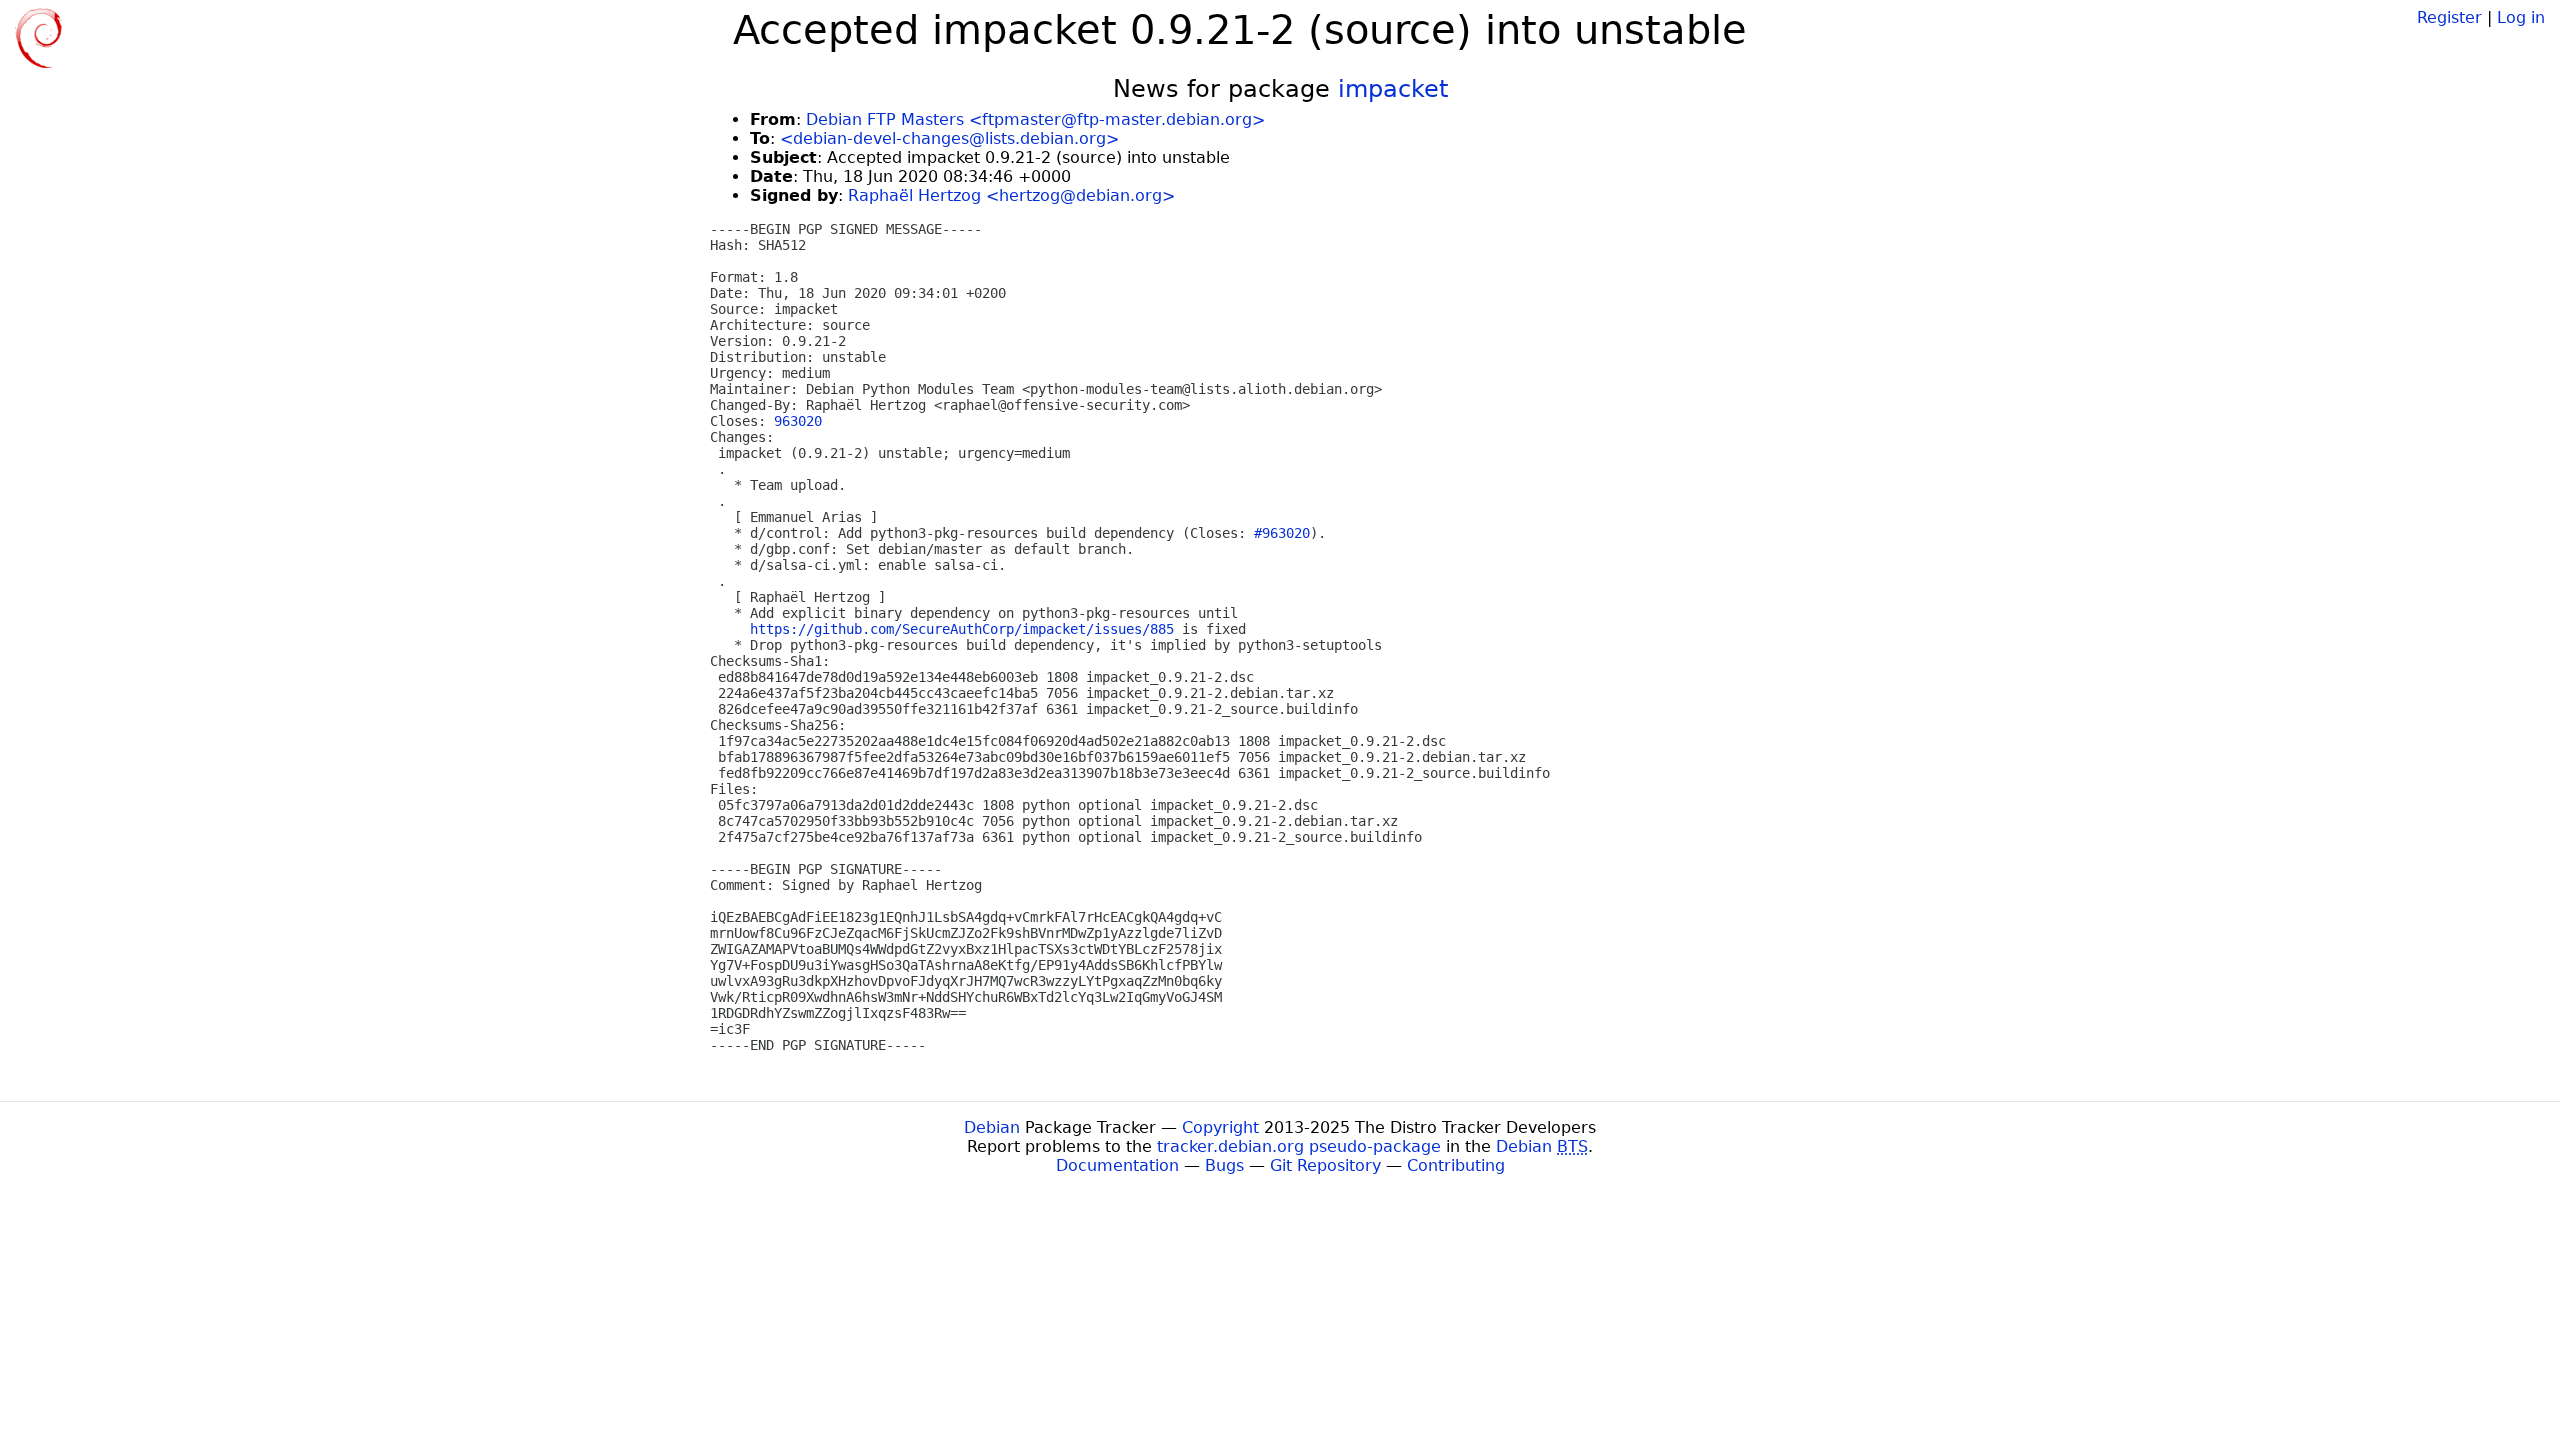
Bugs (1224, 1165)
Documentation (1117, 1165)
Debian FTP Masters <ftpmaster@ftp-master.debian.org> (1035, 119)
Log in (2521, 17)
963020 (798, 421)
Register (2449, 17)
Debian (992, 1127)
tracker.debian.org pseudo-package (1299, 1146)
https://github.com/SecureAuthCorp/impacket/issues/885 (962, 629)
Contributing (1456, 1165)
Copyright (1220, 1127)
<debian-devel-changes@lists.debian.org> (949, 138)
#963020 (1282, 533)
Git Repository (1325, 1165)
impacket (1393, 89)
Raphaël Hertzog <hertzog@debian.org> (1011, 195)
